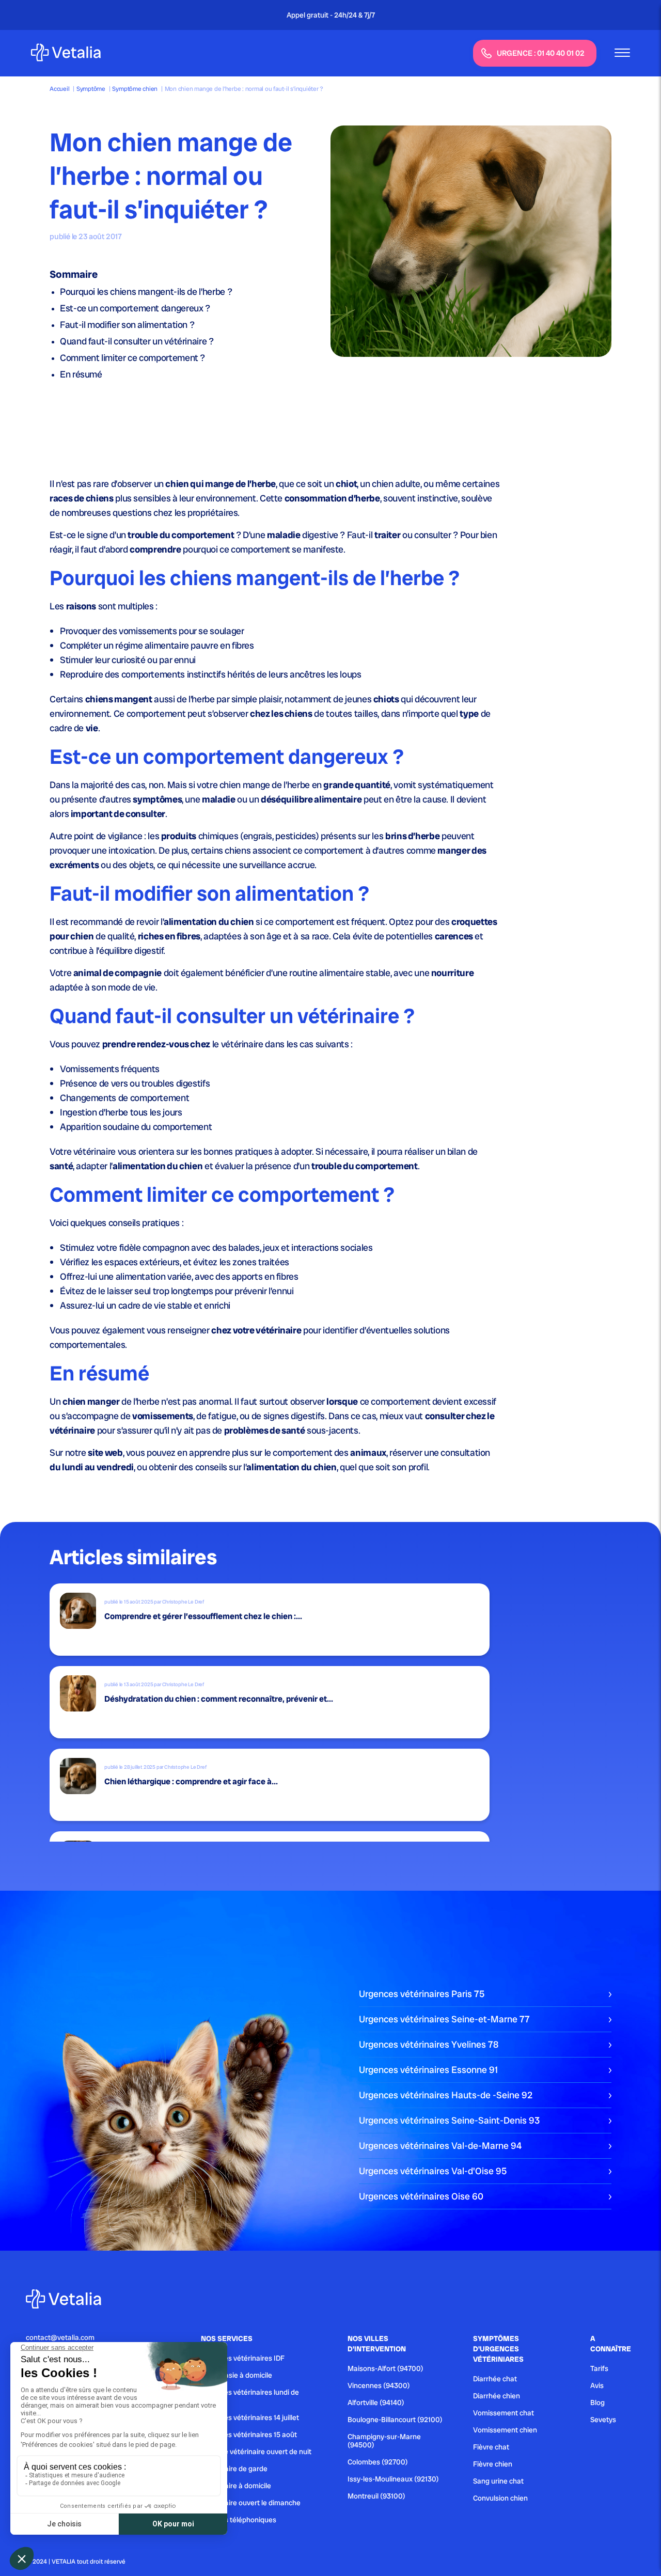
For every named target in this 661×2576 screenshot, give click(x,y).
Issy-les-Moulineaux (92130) (393, 2479)
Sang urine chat (498, 2481)
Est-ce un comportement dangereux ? (135, 308)
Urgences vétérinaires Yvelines (429, 2044)
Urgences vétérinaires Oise (421, 2196)
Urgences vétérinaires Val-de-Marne (440, 2146)
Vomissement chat (503, 2413)
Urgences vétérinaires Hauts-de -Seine (446, 2095)
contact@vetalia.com (60, 2337)
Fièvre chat (491, 2447)
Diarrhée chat (495, 2379)
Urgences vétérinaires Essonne (428, 2070)
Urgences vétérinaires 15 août (249, 2434)
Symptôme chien (135, 89)
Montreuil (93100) (376, 2496)
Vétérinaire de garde (234, 2469)
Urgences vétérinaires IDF (243, 2358)
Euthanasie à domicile (237, 2375)
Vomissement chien (505, 2430)
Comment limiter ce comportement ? (132, 358)
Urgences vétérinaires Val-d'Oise (433, 2171)
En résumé (81, 374)
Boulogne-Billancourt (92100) (395, 2420)
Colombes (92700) (378, 2462)
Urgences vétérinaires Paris (422, 1994)
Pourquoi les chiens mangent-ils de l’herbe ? (146, 292)
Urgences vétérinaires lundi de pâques (250, 2396)
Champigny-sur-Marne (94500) (384, 2441)
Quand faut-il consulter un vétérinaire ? (137, 341)
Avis (597, 2385)
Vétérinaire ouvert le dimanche (251, 2503)
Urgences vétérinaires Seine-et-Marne (444, 2019)
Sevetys (603, 2420)
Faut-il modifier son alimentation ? (127, 325)
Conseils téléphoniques (239, 2520)
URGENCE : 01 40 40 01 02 (541, 53)
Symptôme (91, 89)
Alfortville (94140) (376, 2402)
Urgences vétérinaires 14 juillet (250, 2417)
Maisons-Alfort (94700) (385, 2368)
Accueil (59, 89)
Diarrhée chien (497, 2396)
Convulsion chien (500, 2498)
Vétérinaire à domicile (236, 2486)
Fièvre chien (493, 2464)
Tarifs (599, 2368)
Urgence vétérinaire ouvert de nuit (256, 2452)
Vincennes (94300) (379, 2385)
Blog (597, 2402)
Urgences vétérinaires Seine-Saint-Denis (449, 2120)
